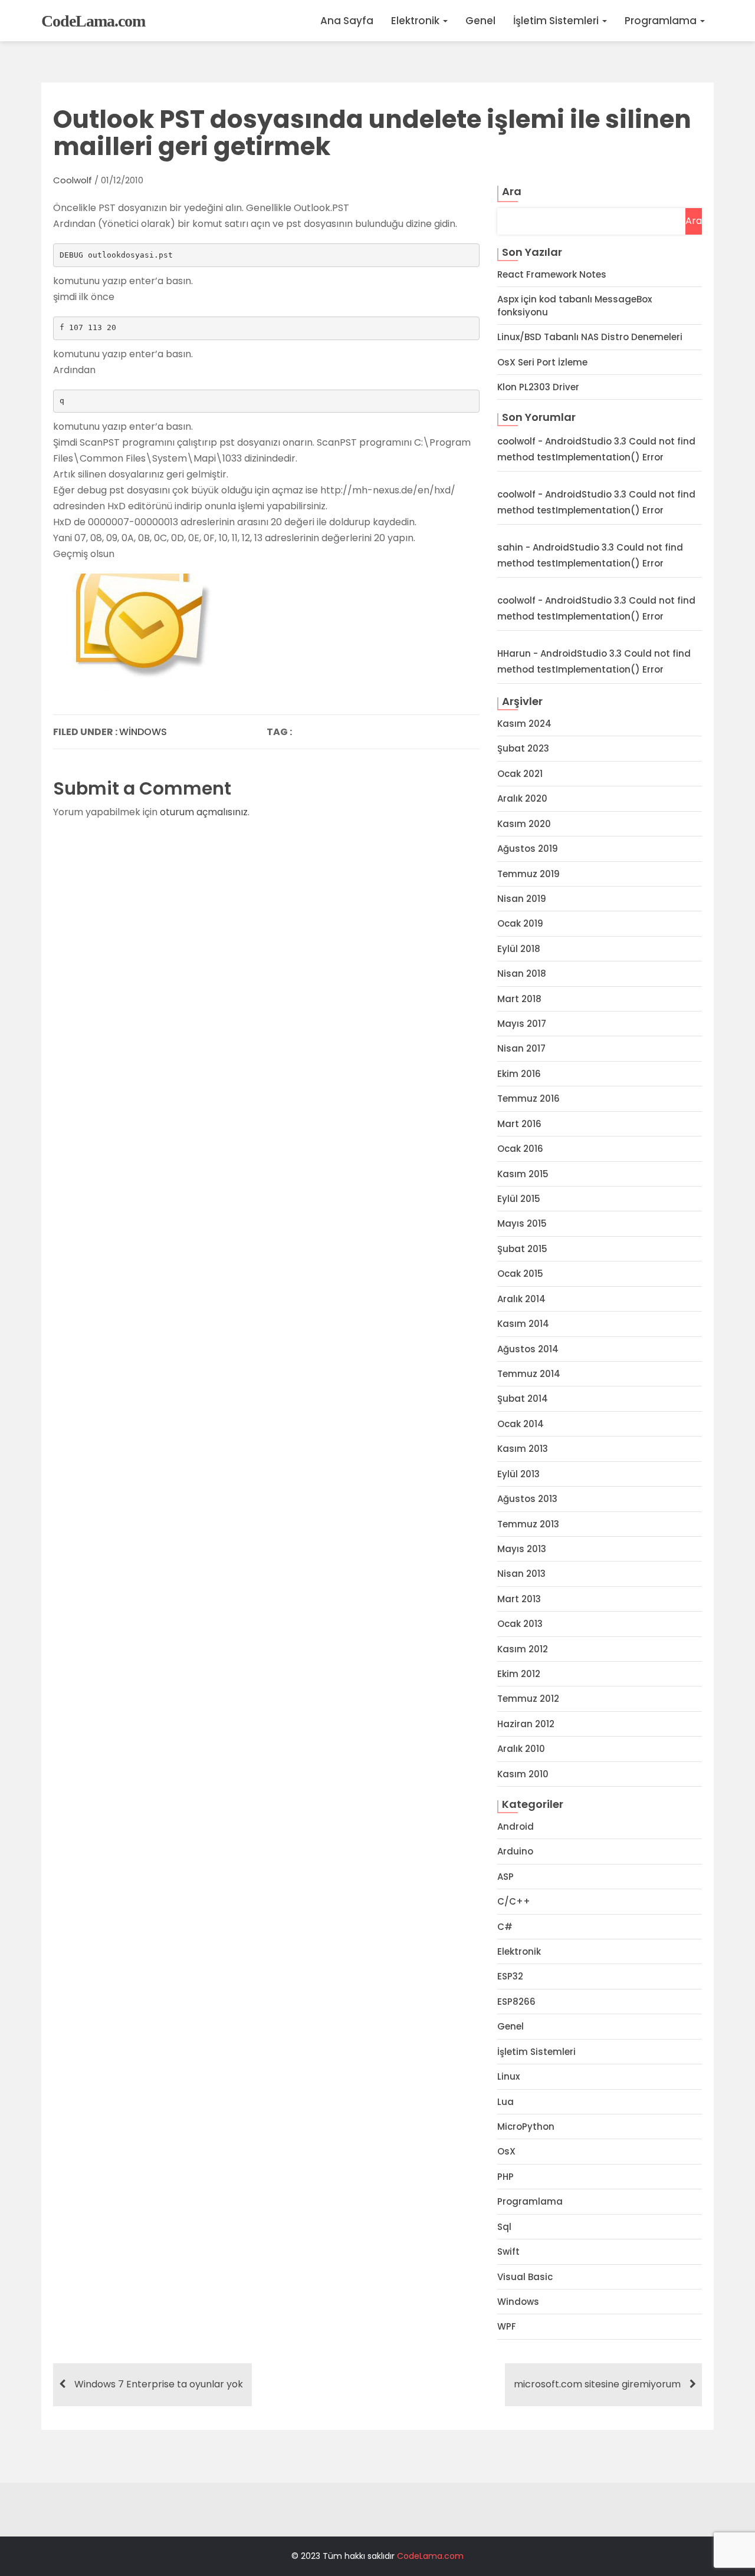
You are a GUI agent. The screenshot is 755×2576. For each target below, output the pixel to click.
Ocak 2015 (520, 1274)
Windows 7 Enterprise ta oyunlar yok (159, 2384)
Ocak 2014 (521, 1424)
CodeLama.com (93, 21)
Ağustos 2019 (528, 849)
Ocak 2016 (520, 1149)
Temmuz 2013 (528, 1524)
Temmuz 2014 (529, 1374)
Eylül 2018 (519, 949)
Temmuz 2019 (528, 874)
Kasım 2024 (524, 724)
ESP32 (510, 1976)
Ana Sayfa (347, 21)
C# (505, 1927)
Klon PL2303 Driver (538, 387)
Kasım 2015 (523, 1174)
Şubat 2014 (523, 1399)
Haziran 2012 (526, 1724)
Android (516, 1826)
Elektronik (416, 21)
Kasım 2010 (523, 1774)
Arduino (515, 1851)
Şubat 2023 (523, 748)
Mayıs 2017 (522, 1024)
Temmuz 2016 (528, 1098)
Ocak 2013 (520, 1624)
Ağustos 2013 (527, 1499)
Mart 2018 (519, 999)
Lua (505, 2102)
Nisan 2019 (522, 899)
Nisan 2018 (522, 974)
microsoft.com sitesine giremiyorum (597, 2384)
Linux (508, 2076)
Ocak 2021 (520, 774)
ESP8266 (516, 2002)
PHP (505, 2177)
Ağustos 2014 (528, 1349)
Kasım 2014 (523, 1324)
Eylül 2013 (518, 1474)
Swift (508, 2251)
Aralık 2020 (522, 798)
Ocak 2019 (520, 923)
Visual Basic (525, 2277)
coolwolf (73, 180)
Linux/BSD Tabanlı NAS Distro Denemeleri (590, 337)
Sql (504, 2227)
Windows (143, 732)
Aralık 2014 (521, 1299)
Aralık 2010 (521, 1749)
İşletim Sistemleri (557, 21)
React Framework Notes (552, 274)
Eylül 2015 (519, 1199)
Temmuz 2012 (528, 1699)
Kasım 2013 (523, 1449)
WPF (507, 2326)
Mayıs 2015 (522, 1223)
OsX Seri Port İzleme (542, 362)
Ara (512, 191)
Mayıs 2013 (522, 1549)
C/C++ (514, 1901)
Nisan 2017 (521, 1048)
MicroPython (526, 2127)
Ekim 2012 (519, 1674)
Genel (480, 21)
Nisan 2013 (521, 1574)
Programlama (662, 21)
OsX (506, 2151)
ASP (505, 1877)
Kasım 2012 (523, 1649)
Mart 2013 (519, 1599)
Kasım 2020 (524, 824)
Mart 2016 (519, 1124)
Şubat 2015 (522, 1249)
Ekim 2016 (519, 1074)
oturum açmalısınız (204, 812)
